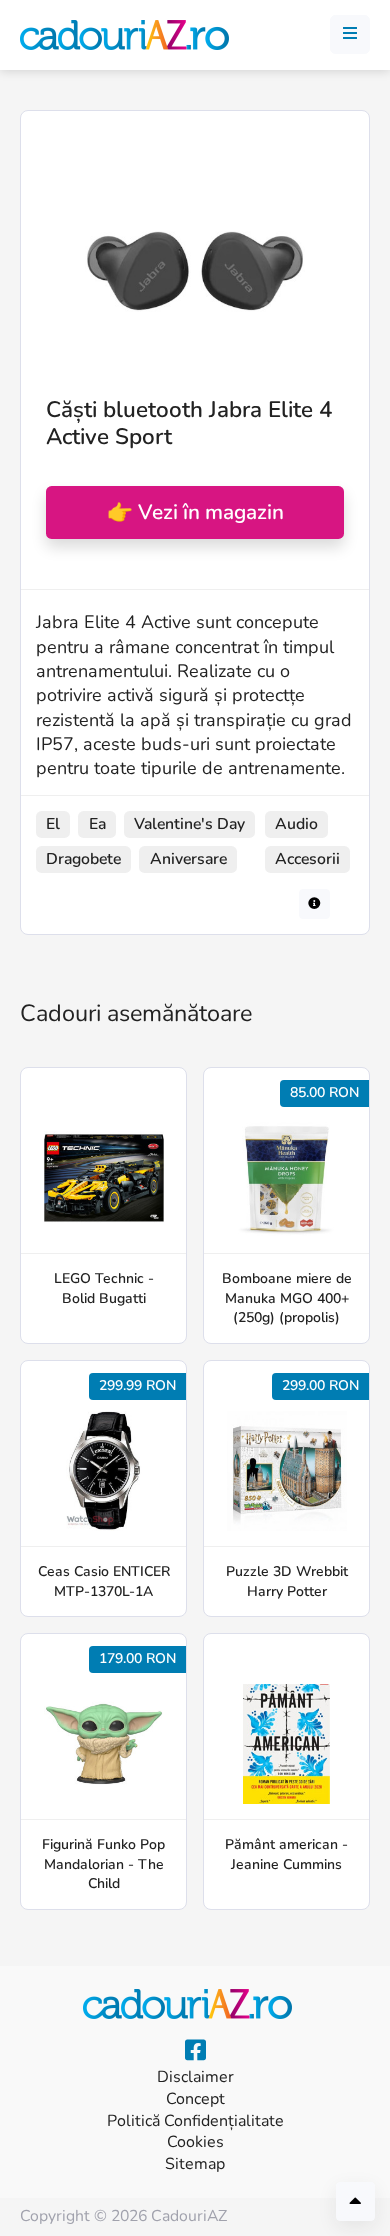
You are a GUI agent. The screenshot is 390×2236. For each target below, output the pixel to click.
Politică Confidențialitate (195, 2121)
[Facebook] (195, 2051)
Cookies (195, 2142)
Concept (195, 2099)
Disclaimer (195, 2077)
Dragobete (83, 859)
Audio (296, 824)
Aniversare (188, 859)
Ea (97, 824)
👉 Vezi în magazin (195, 512)
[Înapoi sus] (355, 2201)
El (53, 824)
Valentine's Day (189, 824)
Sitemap (195, 2164)
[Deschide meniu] (350, 35)
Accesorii (307, 859)
